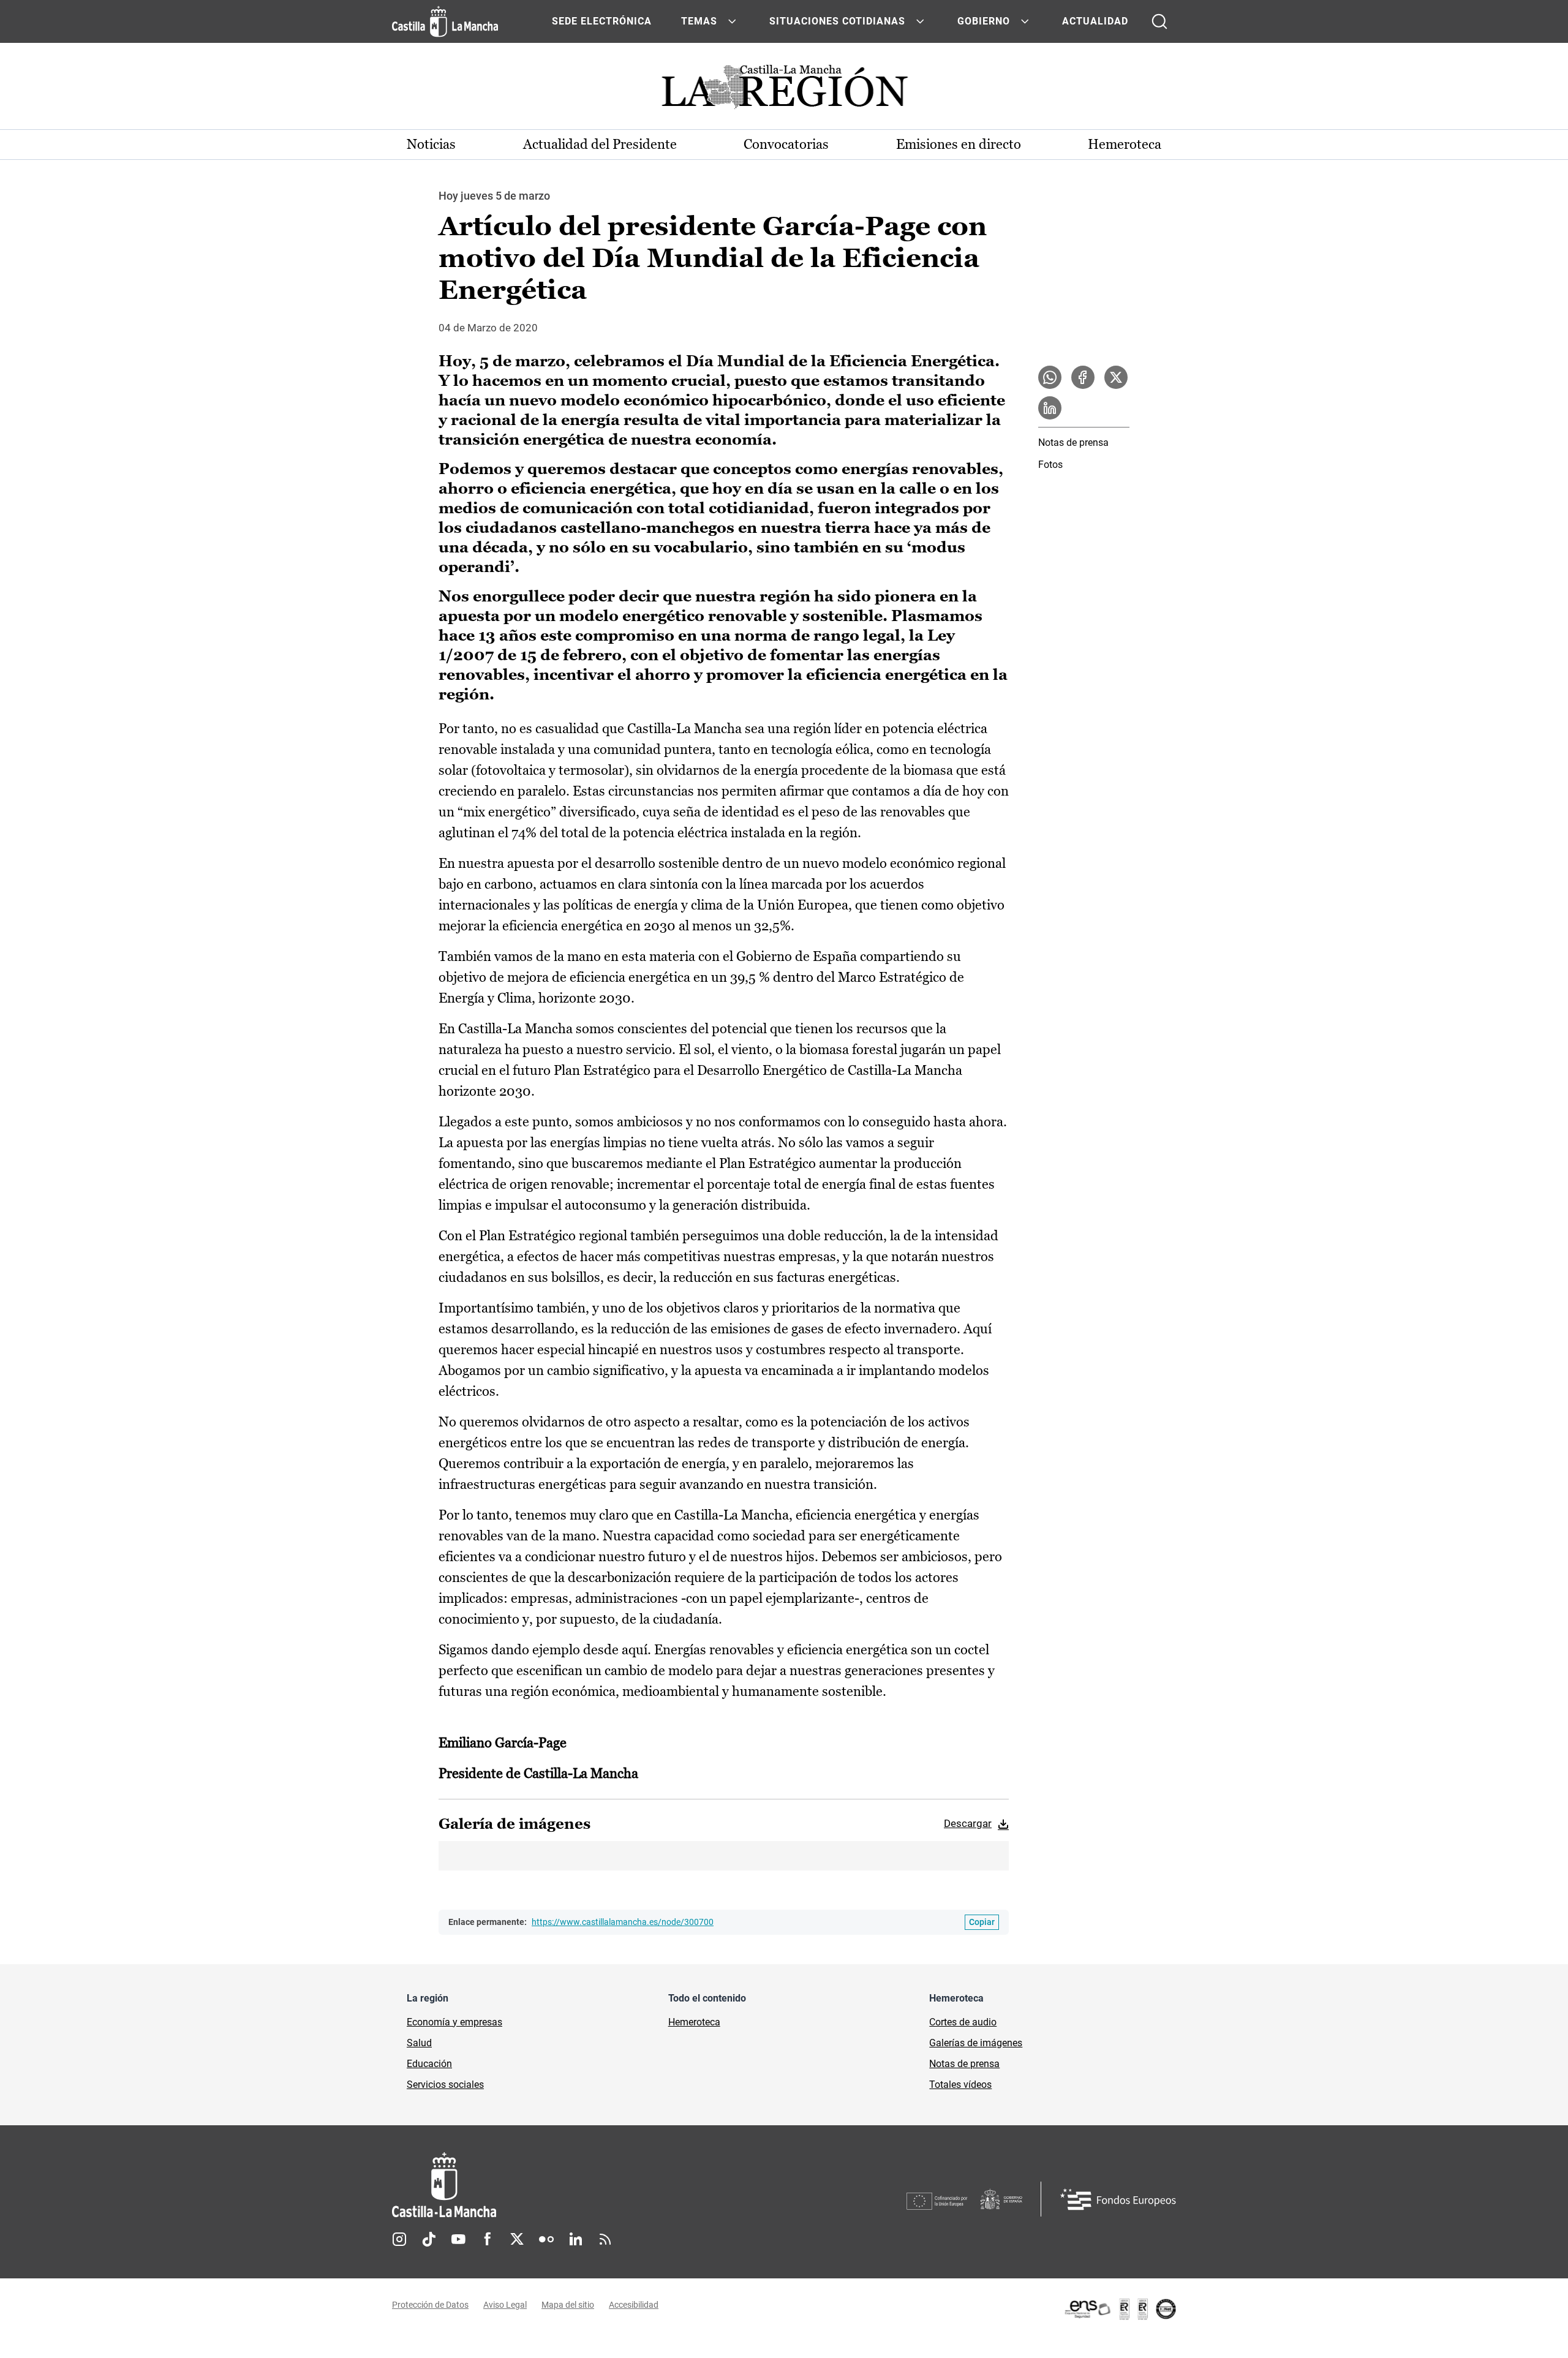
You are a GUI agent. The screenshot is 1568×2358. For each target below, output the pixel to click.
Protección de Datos (430, 2305)
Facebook (488, 2239)
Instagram (399, 2239)
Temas (699, 21)
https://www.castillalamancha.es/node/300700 (623, 1922)
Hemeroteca (1125, 144)
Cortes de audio (963, 2022)
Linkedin (576, 2239)
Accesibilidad (634, 2305)
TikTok (429, 2239)
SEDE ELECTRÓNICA (602, 21)
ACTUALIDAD (1095, 21)
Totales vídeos (960, 2085)
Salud (419, 2043)
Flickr (546, 2239)
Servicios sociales (445, 2085)
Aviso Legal (505, 2305)
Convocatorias (786, 144)
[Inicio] (558, 2185)
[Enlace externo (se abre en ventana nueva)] (1120, 2309)
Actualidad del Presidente (600, 144)
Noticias (431, 144)
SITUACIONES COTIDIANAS (837, 21)
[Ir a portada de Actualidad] (784, 90)
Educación (429, 2064)
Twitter (517, 2239)
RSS (605, 2239)
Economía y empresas (454, 2022)
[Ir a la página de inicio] (445, 21)
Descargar (968, 1823)
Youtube (458, 2239)
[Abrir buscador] (1159, 21)
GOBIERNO (984, 21)
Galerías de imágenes (976, 2043)
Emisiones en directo (959, 144)
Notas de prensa (1073, 443)
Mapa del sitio (568, 2305)
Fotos (1050, 465)
